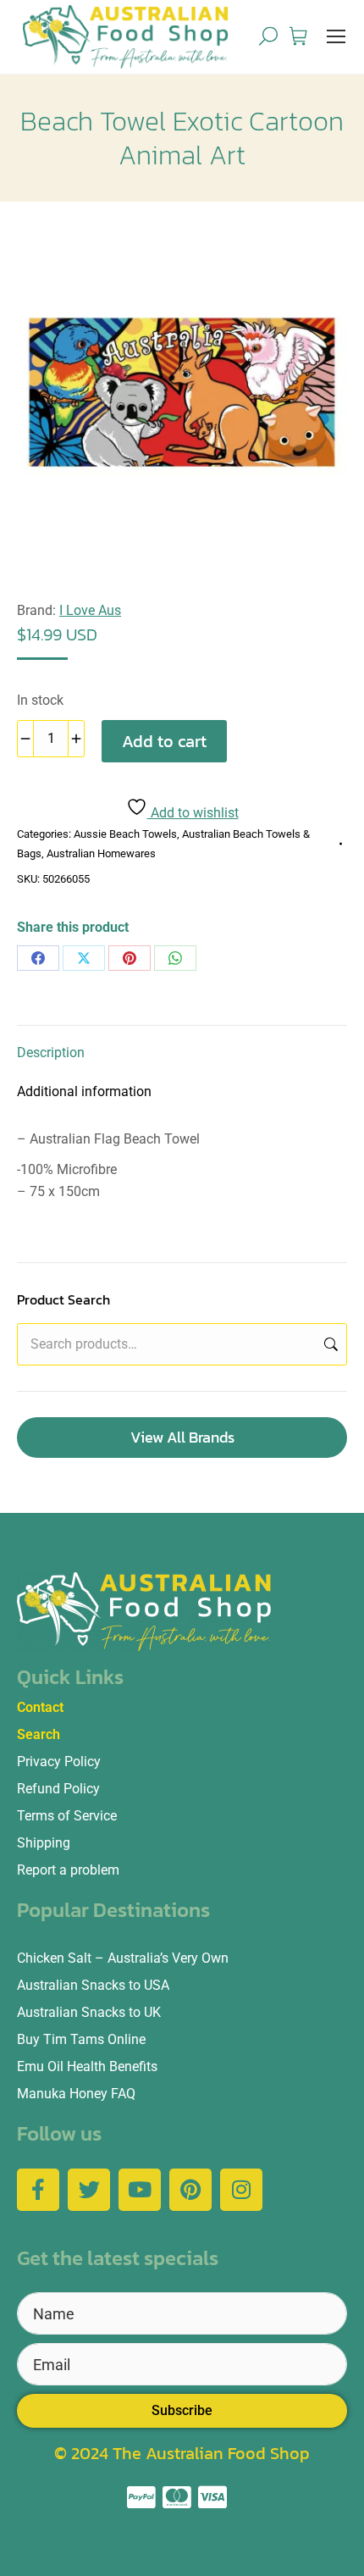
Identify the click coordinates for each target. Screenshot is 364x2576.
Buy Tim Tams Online (81, 2039)
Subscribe (182, 2410)
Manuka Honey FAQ (76, 2094)
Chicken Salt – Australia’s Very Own (123, 1958)
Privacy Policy (59, 1762)
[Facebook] (38, 958)
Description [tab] (51, 1053)
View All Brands (182, 1437)
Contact (40, 1707)
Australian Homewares (101, 853)
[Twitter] (89, 2190)
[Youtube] (140, 2190)
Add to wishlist (193, 813)
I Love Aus (90, 610)
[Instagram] (241, 2190)
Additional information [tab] (84, 1091)
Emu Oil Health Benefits (87, 2066)
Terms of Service (67, 1816)
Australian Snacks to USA (93, 1985)
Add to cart (164, 741)
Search (329, 1344)
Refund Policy (58, 1789)
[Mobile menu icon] (336, 36)
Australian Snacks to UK (89, 2012)
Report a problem (68, 1870)
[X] (84, 958)
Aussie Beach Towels (125, 834)
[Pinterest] (130, 958)
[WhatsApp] (175, 958)
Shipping (44, 1843)
